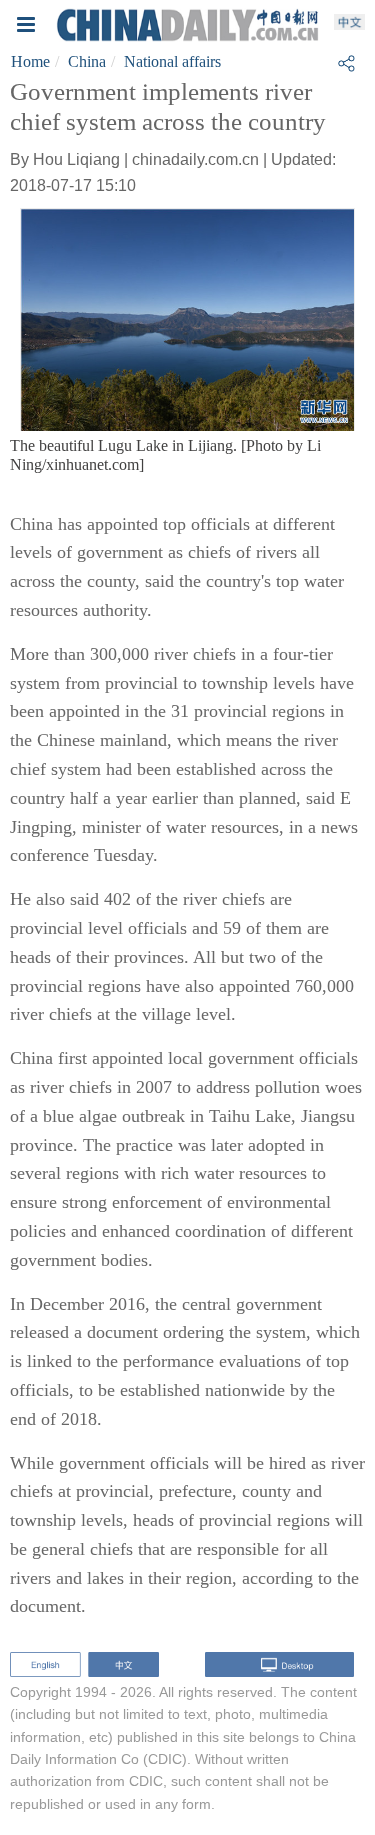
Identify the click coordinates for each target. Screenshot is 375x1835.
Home (30, 61)
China (87, 61)
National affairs (172, 61)
